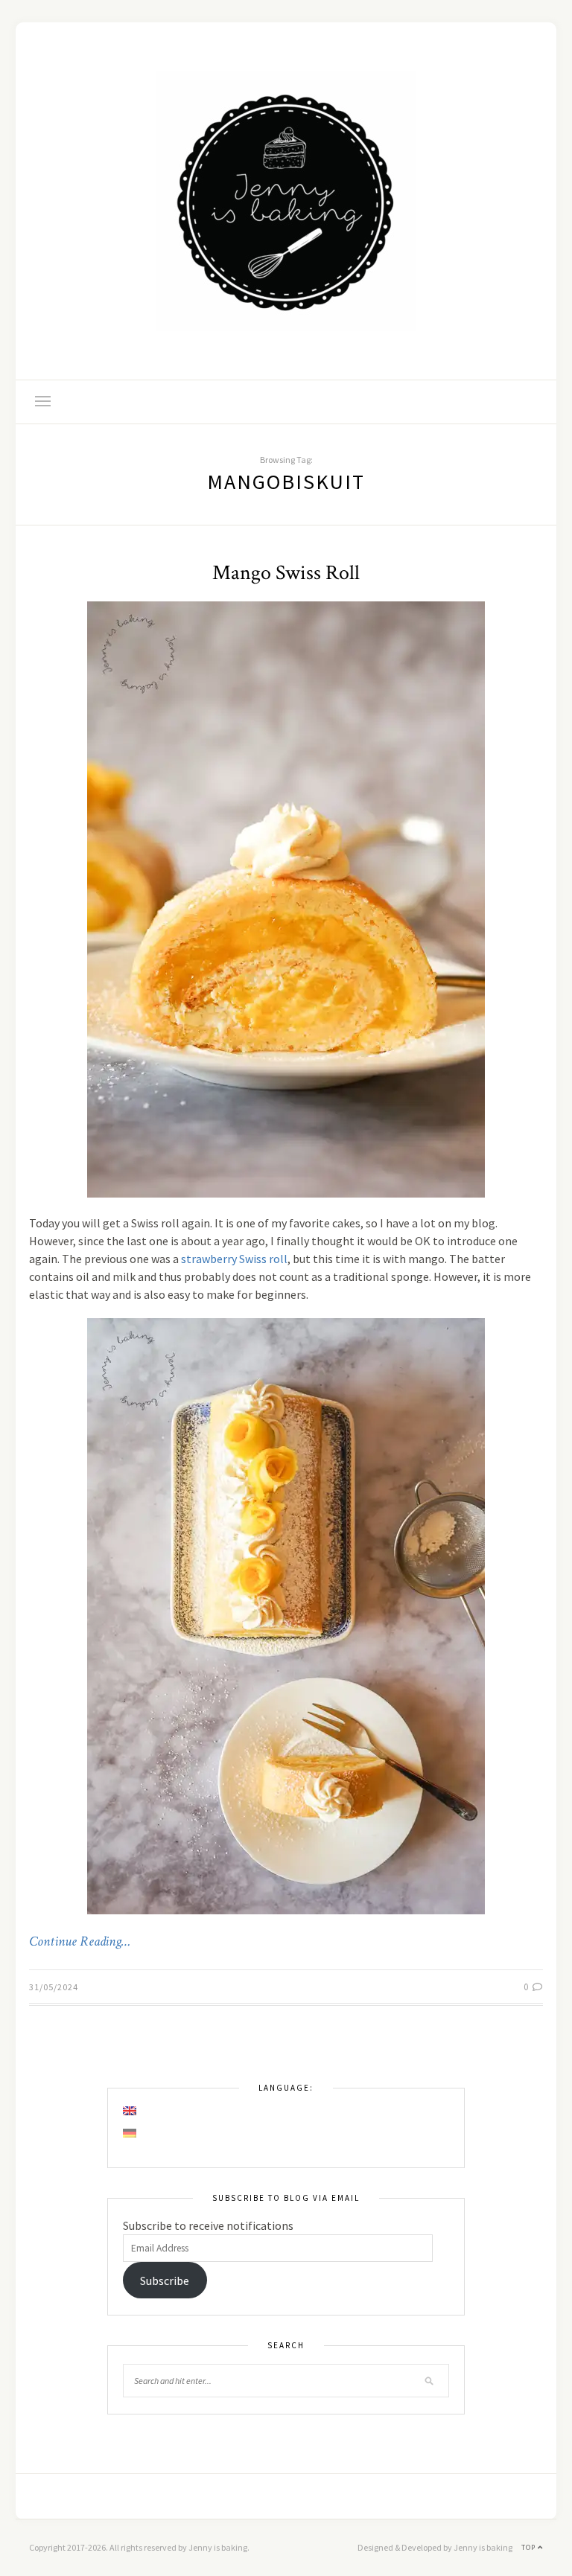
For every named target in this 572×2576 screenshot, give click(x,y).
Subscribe (165, 2281)
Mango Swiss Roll (286, 573)
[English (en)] (130, 2111)
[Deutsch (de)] (130, 2133)
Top (530, 2547)
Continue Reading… (80, 1942)
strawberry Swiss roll (234, 1259)
